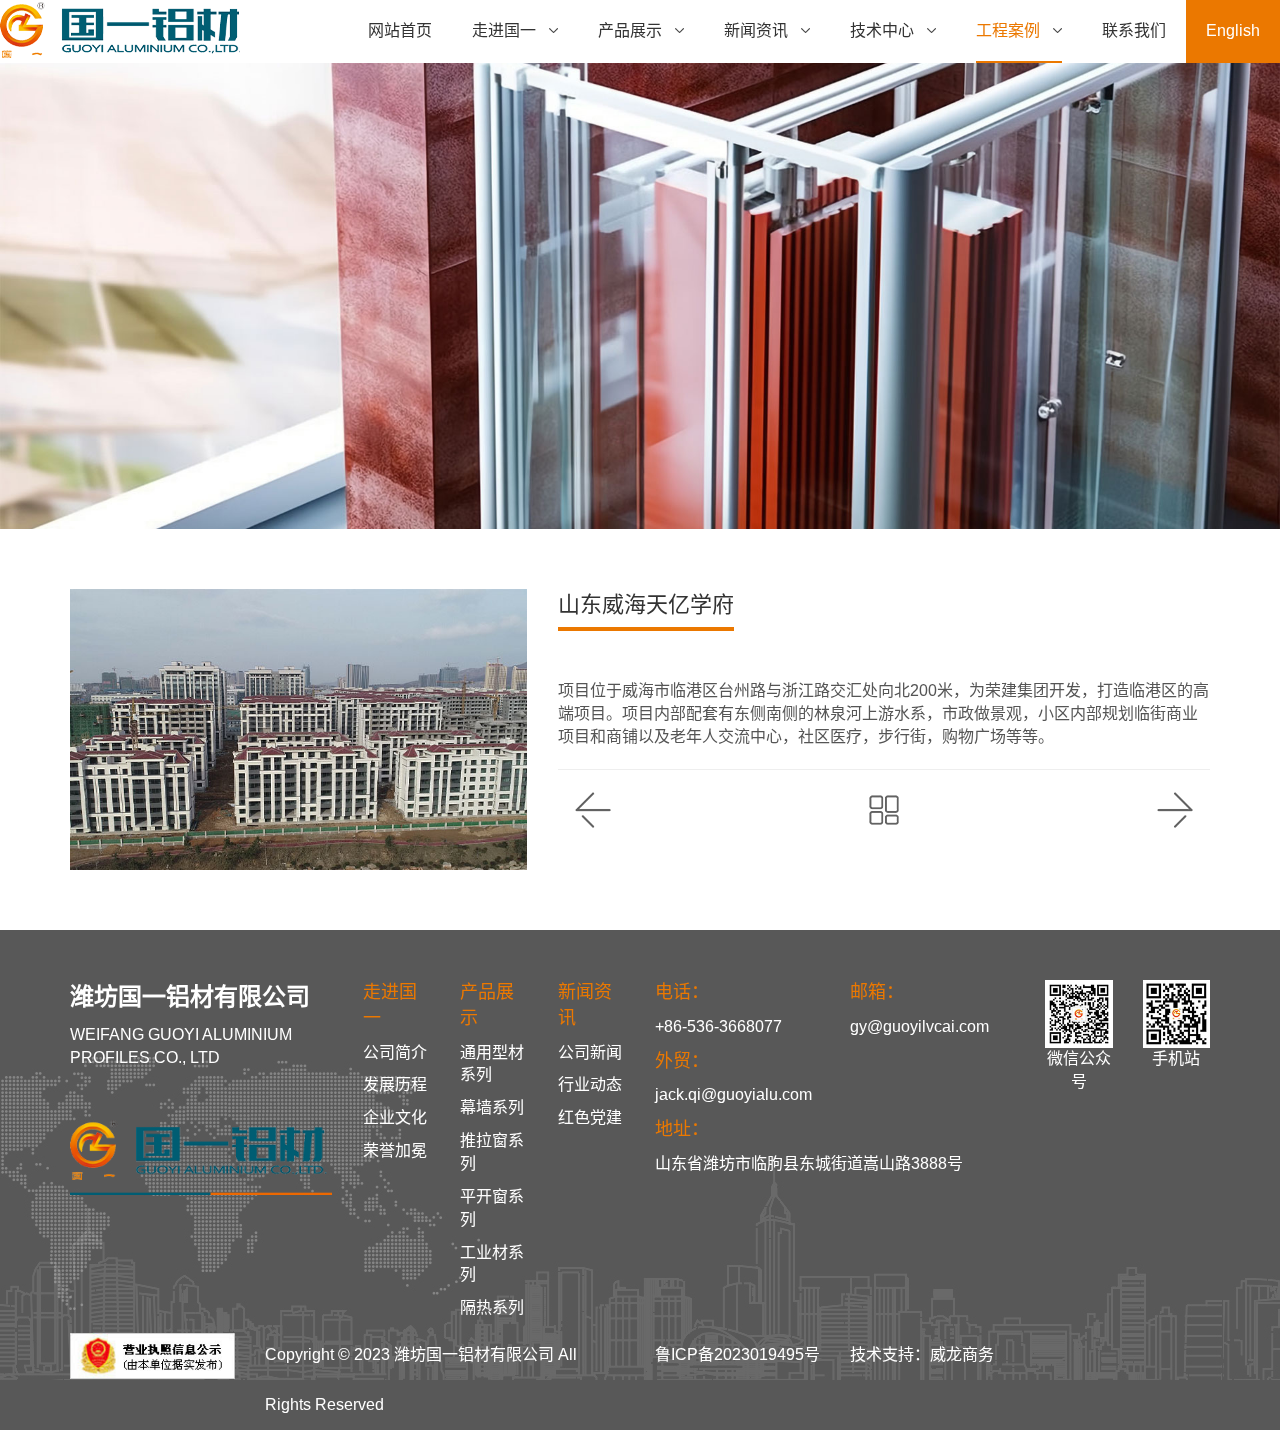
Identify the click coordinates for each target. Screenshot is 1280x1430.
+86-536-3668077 (718, 1026)
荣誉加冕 (395, 1150)
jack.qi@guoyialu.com (733, 1094)
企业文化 (395, 1117)
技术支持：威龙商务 (922, 1354)
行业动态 (590, 1084)
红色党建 (590, 1117)
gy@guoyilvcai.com (919, 1026)
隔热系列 (492, 1307)
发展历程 (395, 1084)
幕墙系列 (492, 1107)
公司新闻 (590, 1052)
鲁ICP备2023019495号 (737, 1354)
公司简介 (395, 1052)
